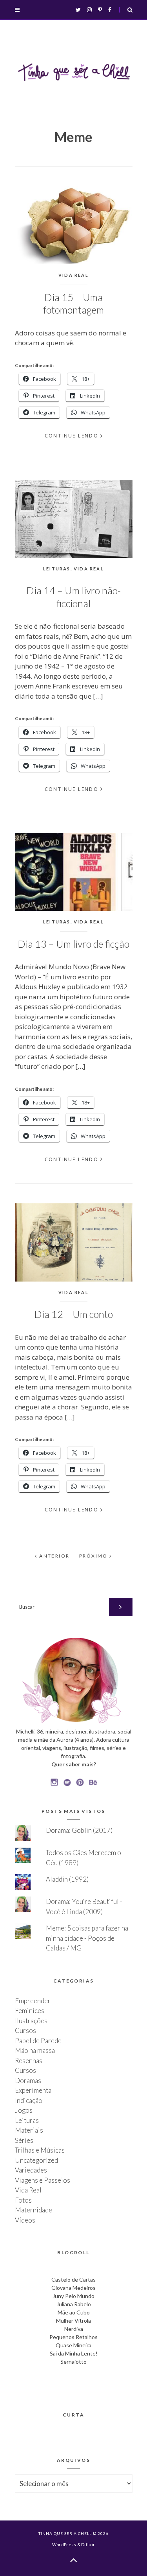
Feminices (30, 2010)
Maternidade (34, 2210)
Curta (73, 2415)
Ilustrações (31, 2021)
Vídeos (25, 2220)
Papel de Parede (38, 2041)
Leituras (57, 569)
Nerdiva (74, 2329)
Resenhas (29, 2061)
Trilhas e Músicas (40, 2150)
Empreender (33, 2001)
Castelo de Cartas (73, 2279)
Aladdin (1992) (67, 1879)
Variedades (31, 2170)
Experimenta (33, 2090)
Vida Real (73, 275)
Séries (24, 2140)
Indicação (29, 2100)
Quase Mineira (73, 2345)
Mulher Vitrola (73, 2321)
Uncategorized (36, 2160)
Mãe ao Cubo (74, 2312)
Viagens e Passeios (43, 2180)
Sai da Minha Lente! (74, 2353)
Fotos (23, 2200)
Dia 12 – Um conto (73, 1314)
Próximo (94, 1556)
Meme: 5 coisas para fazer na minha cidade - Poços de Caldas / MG (87, 1938)
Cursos (25, 2030)
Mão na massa (35, 2050)
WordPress (64, 2545)
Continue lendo (72, 436)
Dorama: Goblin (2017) (79, 1830)
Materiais (29, 2130)
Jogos (24, 2110)
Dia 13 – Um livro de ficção (73, 944)
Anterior (54, 1556)
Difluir (88, 2545)
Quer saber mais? (74, 1764)
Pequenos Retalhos (73, 2337)
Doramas (28, 2080)
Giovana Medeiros (73, 2288)
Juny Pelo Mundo (73, 2296)
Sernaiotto (73, 2362)
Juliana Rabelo (74, 2304)
